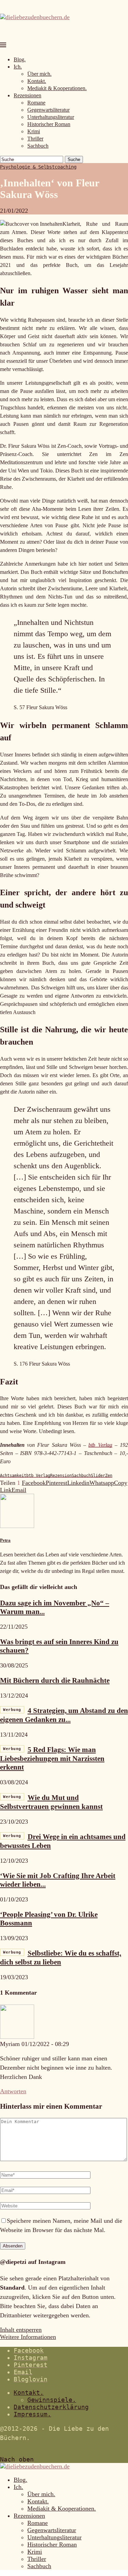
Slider (98, 1476)
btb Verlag (100, 1445)
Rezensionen (27, 95)
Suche (74, 159)
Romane (36, 103)
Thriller (35, 139)
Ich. (18, 67)
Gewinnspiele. (52, 2400)
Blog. (20, 59)
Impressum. (32, 2414)
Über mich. (39, 74)
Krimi (34, 131)
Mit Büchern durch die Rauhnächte (55, 1680)
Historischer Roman (49, 124)
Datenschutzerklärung (51, 2407)
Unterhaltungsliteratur (51, 117)
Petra (5, 1540)
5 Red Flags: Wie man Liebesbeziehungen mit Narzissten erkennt (52, 1758)
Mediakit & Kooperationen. (57, 88)
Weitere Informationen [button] (28, 2337)
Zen (109, 1476)
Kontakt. (37, 81)
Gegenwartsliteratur (48, 110)
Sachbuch (38, 146)
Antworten (13, 2091)
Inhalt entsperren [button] (21, 2330)
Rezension (61, 1476)
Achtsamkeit (13, 1476)
